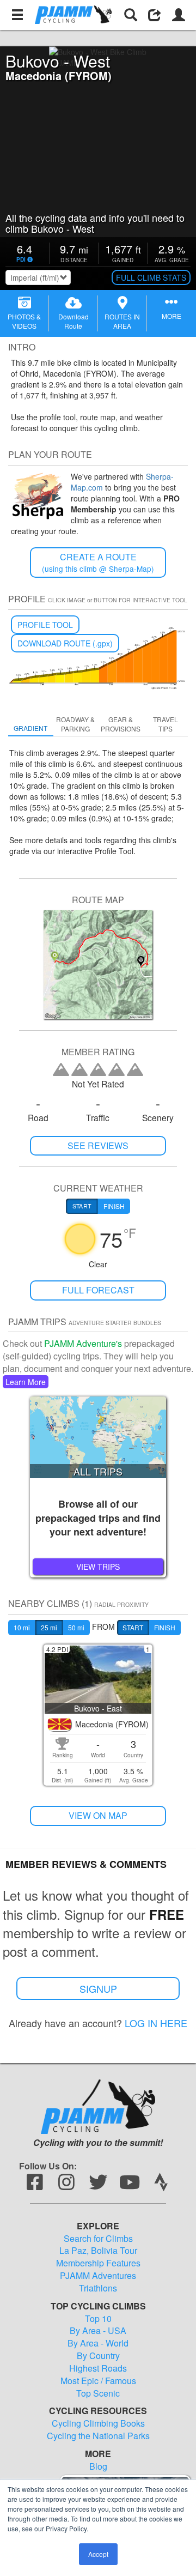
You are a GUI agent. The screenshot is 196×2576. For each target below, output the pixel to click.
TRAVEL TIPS (166, 724)
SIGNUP (98, 1988)
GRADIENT (30, 728)
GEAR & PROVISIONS (121, 724)
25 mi (49, 1627)
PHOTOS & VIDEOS (24, 321)
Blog (98, 2466)
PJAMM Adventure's (83, 1343)
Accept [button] (98, 2554)
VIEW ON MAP (98, 1815)
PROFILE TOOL (45, 625)
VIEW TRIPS (98, 1567)
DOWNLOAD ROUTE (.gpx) (65, 643)
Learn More (26, 1382)
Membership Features (98, 2263)
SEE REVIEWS (98, 1145)
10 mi (22, 1627)
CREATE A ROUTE (98, 562)
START (133, 1627)
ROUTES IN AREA (122, 321)
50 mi (76, 1627)
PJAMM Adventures (98, 2276)
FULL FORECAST (98, 1290)
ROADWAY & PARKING (75, 724)
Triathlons (98, 2288)
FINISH (165, 1627)
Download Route (73, 321)
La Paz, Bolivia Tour (98, 2251)
